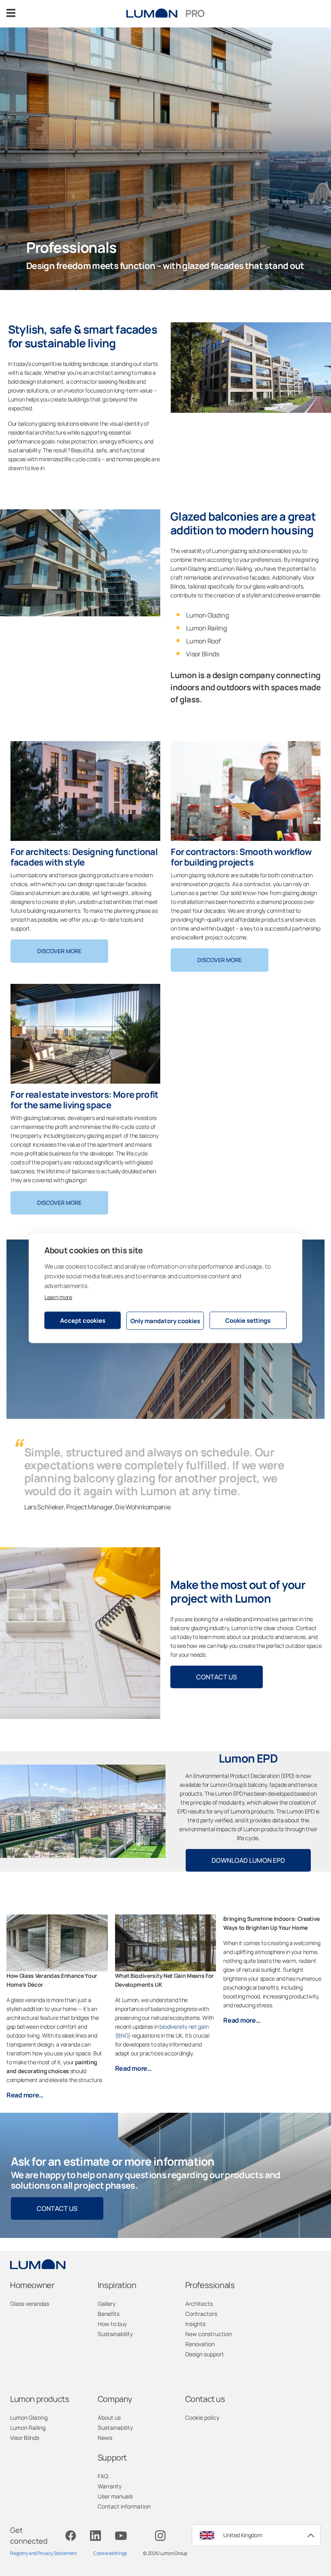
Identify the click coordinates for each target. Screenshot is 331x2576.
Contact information (124, 2506)
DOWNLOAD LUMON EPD (248, 1860)
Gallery (107, 2304)
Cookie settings (248, 1320)
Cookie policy (202, 2417)
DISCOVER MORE (59, 951)
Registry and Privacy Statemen (43, 2553)
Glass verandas (30, 2304)
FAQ (103, 2476)
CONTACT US (217, 1677)
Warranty (110, 2486)
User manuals (115, 2496)
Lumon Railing (28, 2428)
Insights (195, 2324)
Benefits (109, 2314)
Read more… (25, 2095)
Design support (205, 2354)
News (105, 2438)
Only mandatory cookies (165, 1321)
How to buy (112, 2324)
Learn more (58, 1297)
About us (109, 2417)
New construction (208, 2334)
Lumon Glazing (29, 2417)
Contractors (201, 2314)
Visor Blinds (25, 2438)
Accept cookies (83, 1320)
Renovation (200, 2344)
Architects (199, 2304)
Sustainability (115, 2334)
